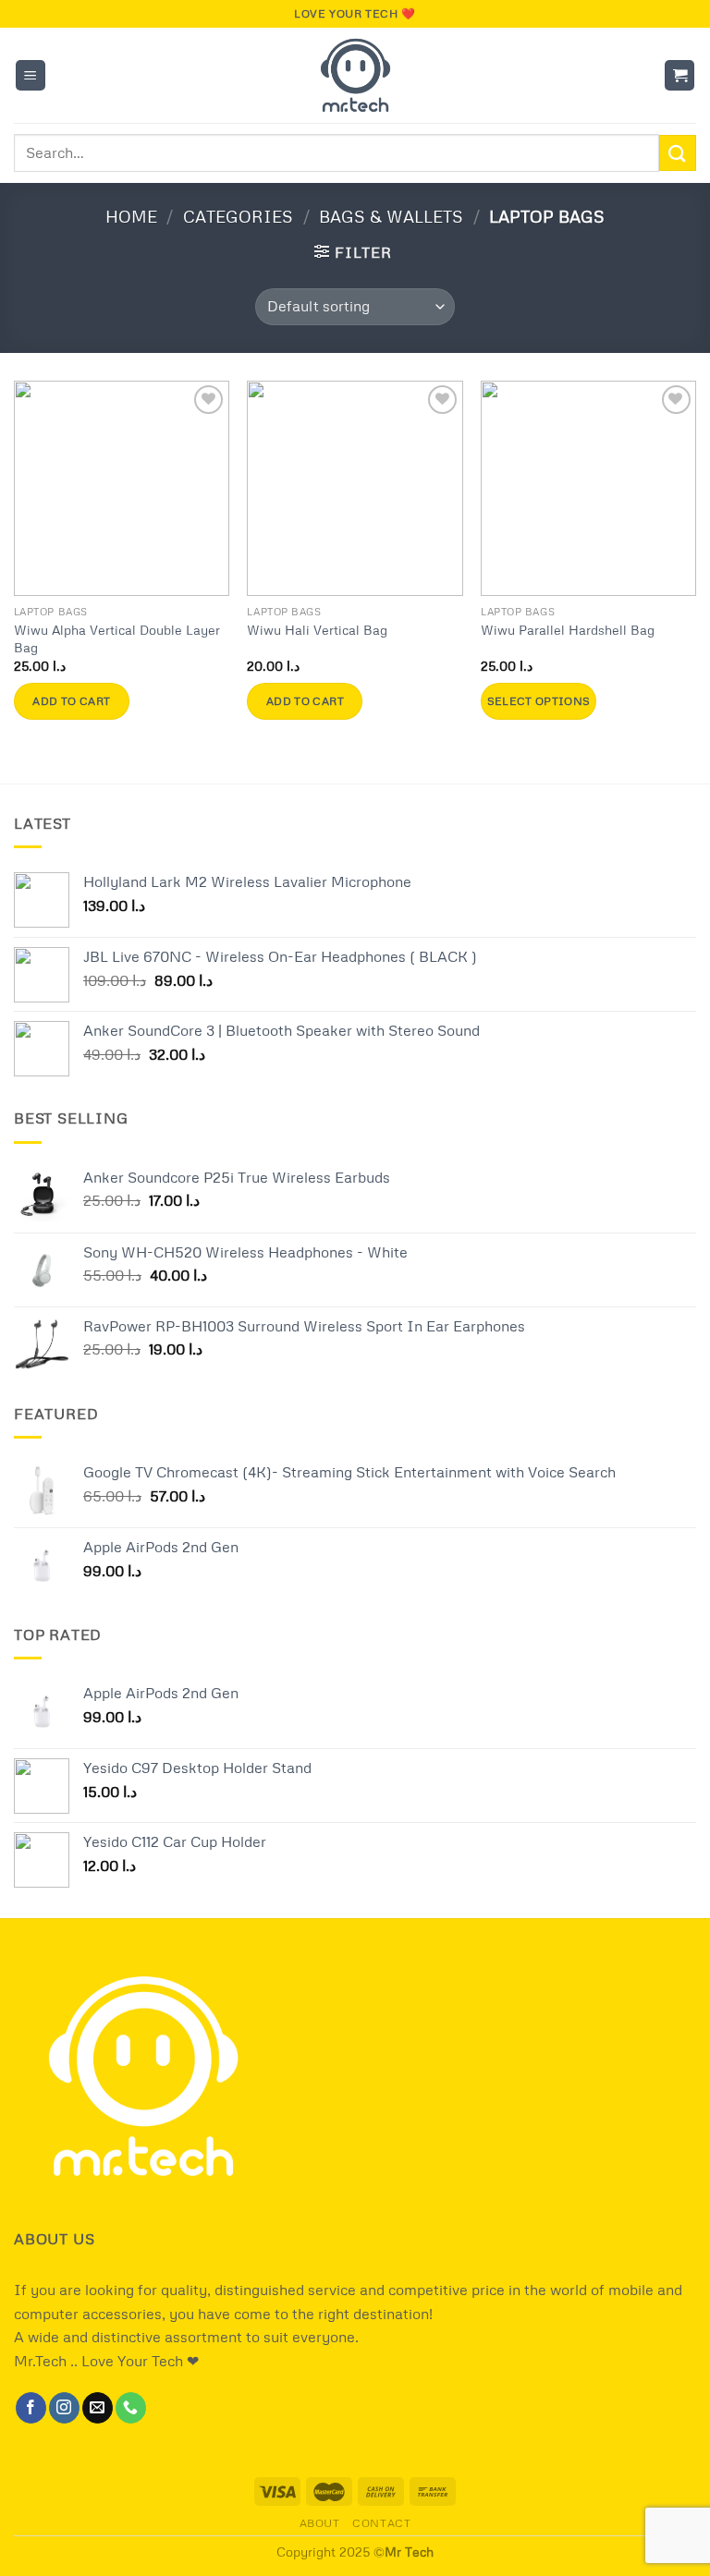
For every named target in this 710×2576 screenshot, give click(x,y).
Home (131, 216)
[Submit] (678, 153)
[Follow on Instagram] (64, 2408)
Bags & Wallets (391, 216)
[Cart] (679, 75)
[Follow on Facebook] (31, 2408)
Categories (238, 216)
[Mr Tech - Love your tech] (355, 75)
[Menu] (31, 75)
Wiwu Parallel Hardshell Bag (568, 629)
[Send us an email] (98, 2408)
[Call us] (131, 2408)
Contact (381, 2523)
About (320, 2523)
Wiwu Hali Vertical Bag (317, 629)
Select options (539, 701)
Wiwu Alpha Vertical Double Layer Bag (117, 638)
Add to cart (71, 701)
